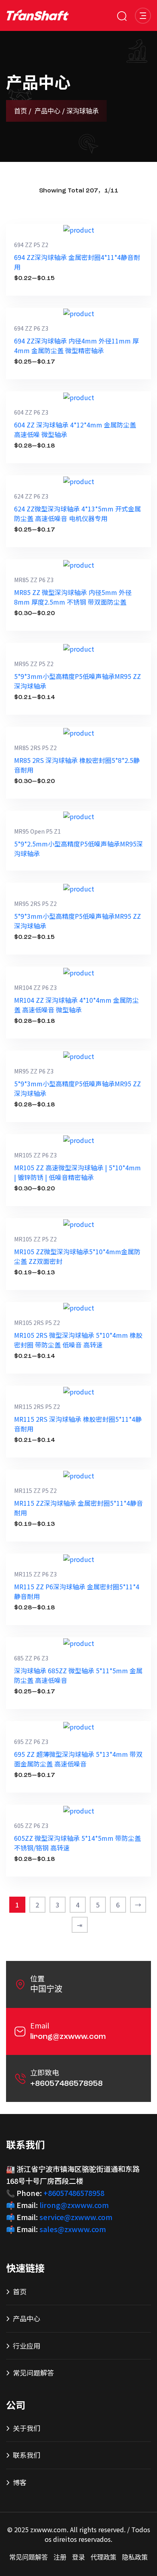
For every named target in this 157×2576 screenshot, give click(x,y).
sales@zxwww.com (73, 2229)
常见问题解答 (33, 2373)
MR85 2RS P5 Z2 (35, 748)
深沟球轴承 (83, 112)
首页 (21, 112)
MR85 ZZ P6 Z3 (34, 580)
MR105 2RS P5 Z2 (37, 1323)
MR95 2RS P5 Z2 (35, 904)
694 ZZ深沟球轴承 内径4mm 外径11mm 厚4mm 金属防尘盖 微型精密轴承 (76, 346)
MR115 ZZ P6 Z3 (35, 1574)
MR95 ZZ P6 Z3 (34, 1071)
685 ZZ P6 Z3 (31, 1658)
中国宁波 (46, 1990)
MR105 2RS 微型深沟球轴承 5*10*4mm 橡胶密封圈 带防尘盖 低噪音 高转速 (78, 1340)
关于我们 (27, 2428)
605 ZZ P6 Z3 (31, 1826)
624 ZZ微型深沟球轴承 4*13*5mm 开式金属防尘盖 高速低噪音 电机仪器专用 (77, 513)
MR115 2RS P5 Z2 (37, 1407)
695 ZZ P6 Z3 (31, 1742)
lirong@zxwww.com (68, 2037)
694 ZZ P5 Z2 (31, 245)
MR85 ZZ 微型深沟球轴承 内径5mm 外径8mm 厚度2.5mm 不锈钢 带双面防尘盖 (73, 597)
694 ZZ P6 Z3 (31, 328)
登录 (78, 2558)
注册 (60, 2558)
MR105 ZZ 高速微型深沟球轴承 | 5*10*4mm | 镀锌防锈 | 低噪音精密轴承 (77, 1172)
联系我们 (27, 2455)
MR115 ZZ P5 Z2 (35, 1490)
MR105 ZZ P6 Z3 (35, 1155)
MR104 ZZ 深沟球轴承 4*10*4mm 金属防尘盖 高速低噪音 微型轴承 (76, 1005)
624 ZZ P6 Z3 (31, 496)
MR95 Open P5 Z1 (37, 831)
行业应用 (27, 2346)
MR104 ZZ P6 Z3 (35, 987)
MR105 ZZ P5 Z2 (35, 1239)
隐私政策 (135, 2558)
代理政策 (103, 2558)
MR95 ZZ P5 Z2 (34, 664)
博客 (20, 2482)
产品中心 (48, 112)
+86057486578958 (66, 2084)
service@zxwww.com (76, 2217)
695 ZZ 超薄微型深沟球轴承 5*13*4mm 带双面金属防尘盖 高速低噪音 (78, 1759)
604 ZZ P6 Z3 (31, 412)
